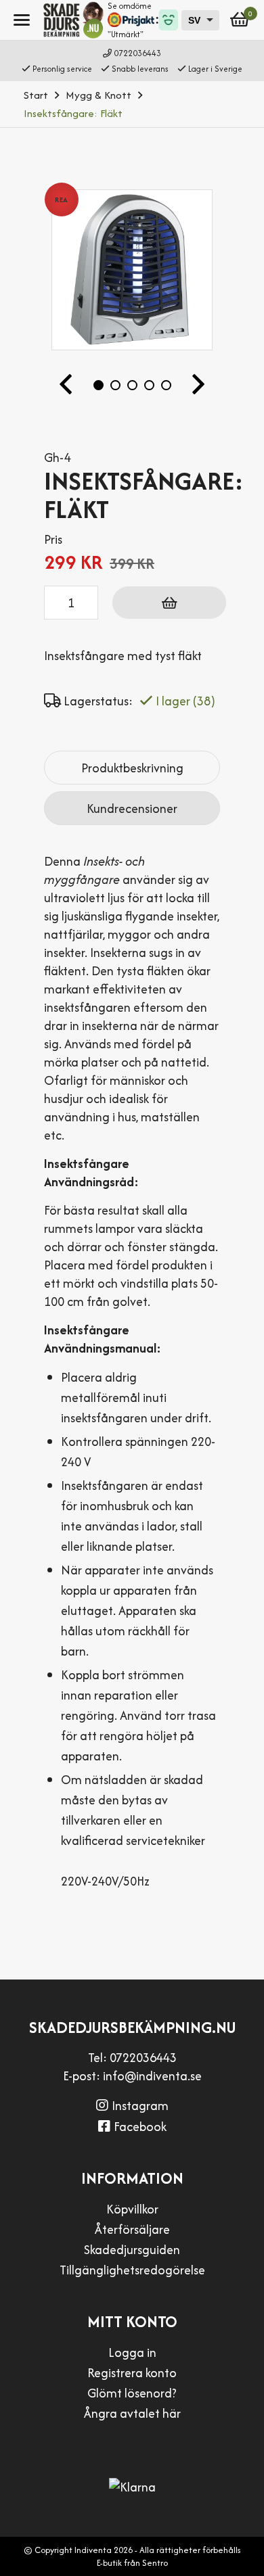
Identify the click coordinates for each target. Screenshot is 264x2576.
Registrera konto (132, 2373)
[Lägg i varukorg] (169, 603)
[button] (66, 385)
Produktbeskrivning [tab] (132, 768)
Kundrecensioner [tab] (132, 809)
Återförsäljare (132, 2229)
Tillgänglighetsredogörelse (132, 2270)
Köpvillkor (132, 2209)
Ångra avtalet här (132, 2413)
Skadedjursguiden (132, 2250)
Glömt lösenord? (132, 2393)
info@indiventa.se (152, 2076)
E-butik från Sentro (132, 2563)
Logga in (132, 2352)
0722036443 (137, 53)
